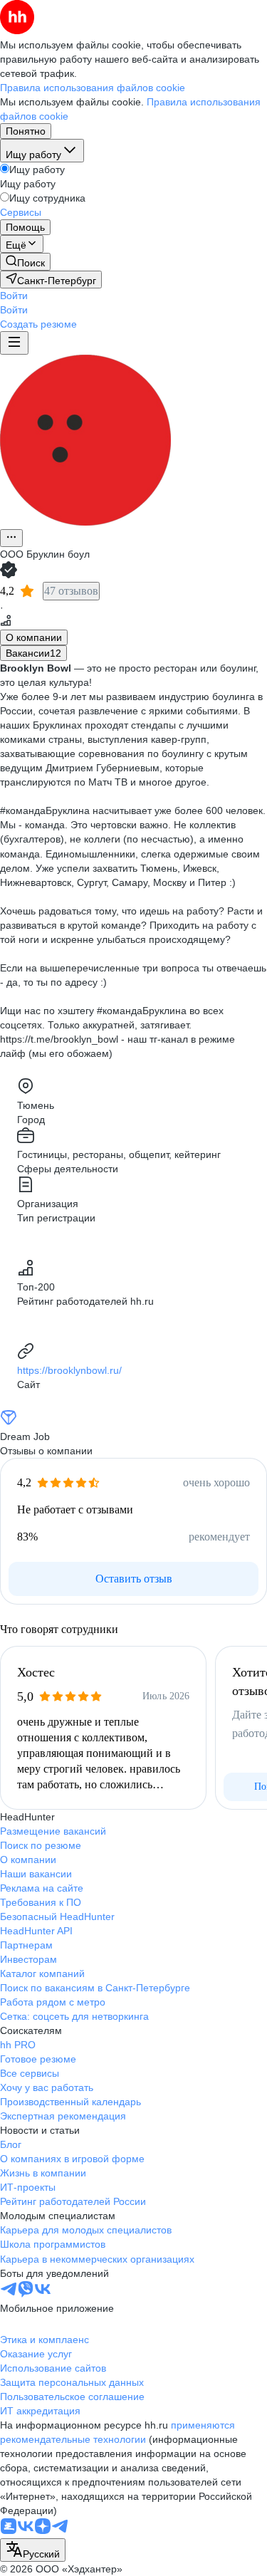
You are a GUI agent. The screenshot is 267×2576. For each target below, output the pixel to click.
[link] (25, 262)
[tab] (34, 637)
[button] (14, 296)
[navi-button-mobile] (14, 343)
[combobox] (33, 2550)
